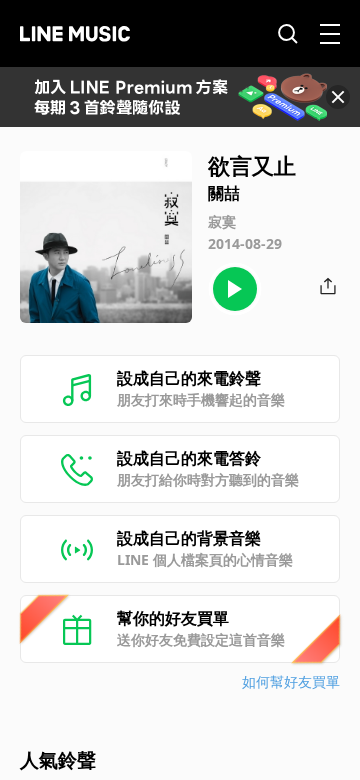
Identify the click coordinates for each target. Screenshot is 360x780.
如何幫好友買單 (291, 681)
